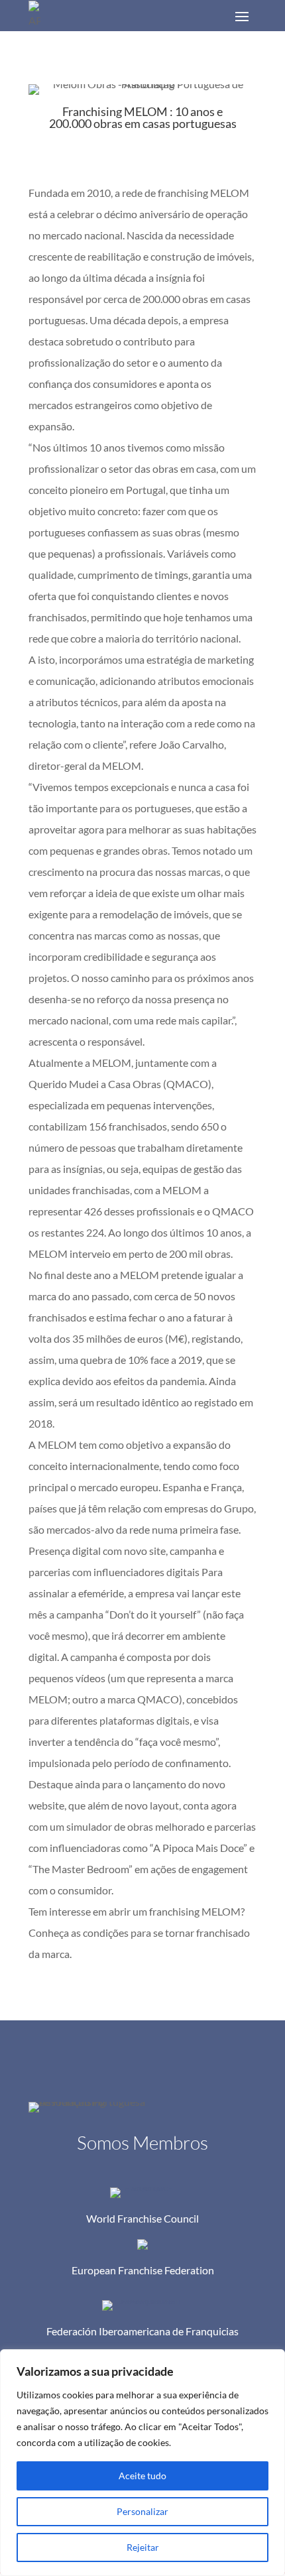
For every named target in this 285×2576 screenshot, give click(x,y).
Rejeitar (143, 2547)
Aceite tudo (142, 2476)
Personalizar (142, 2511)
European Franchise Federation (143, 2270)
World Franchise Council (142, 2218)
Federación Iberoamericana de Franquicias (142, 2331)
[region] (142, 2463)
